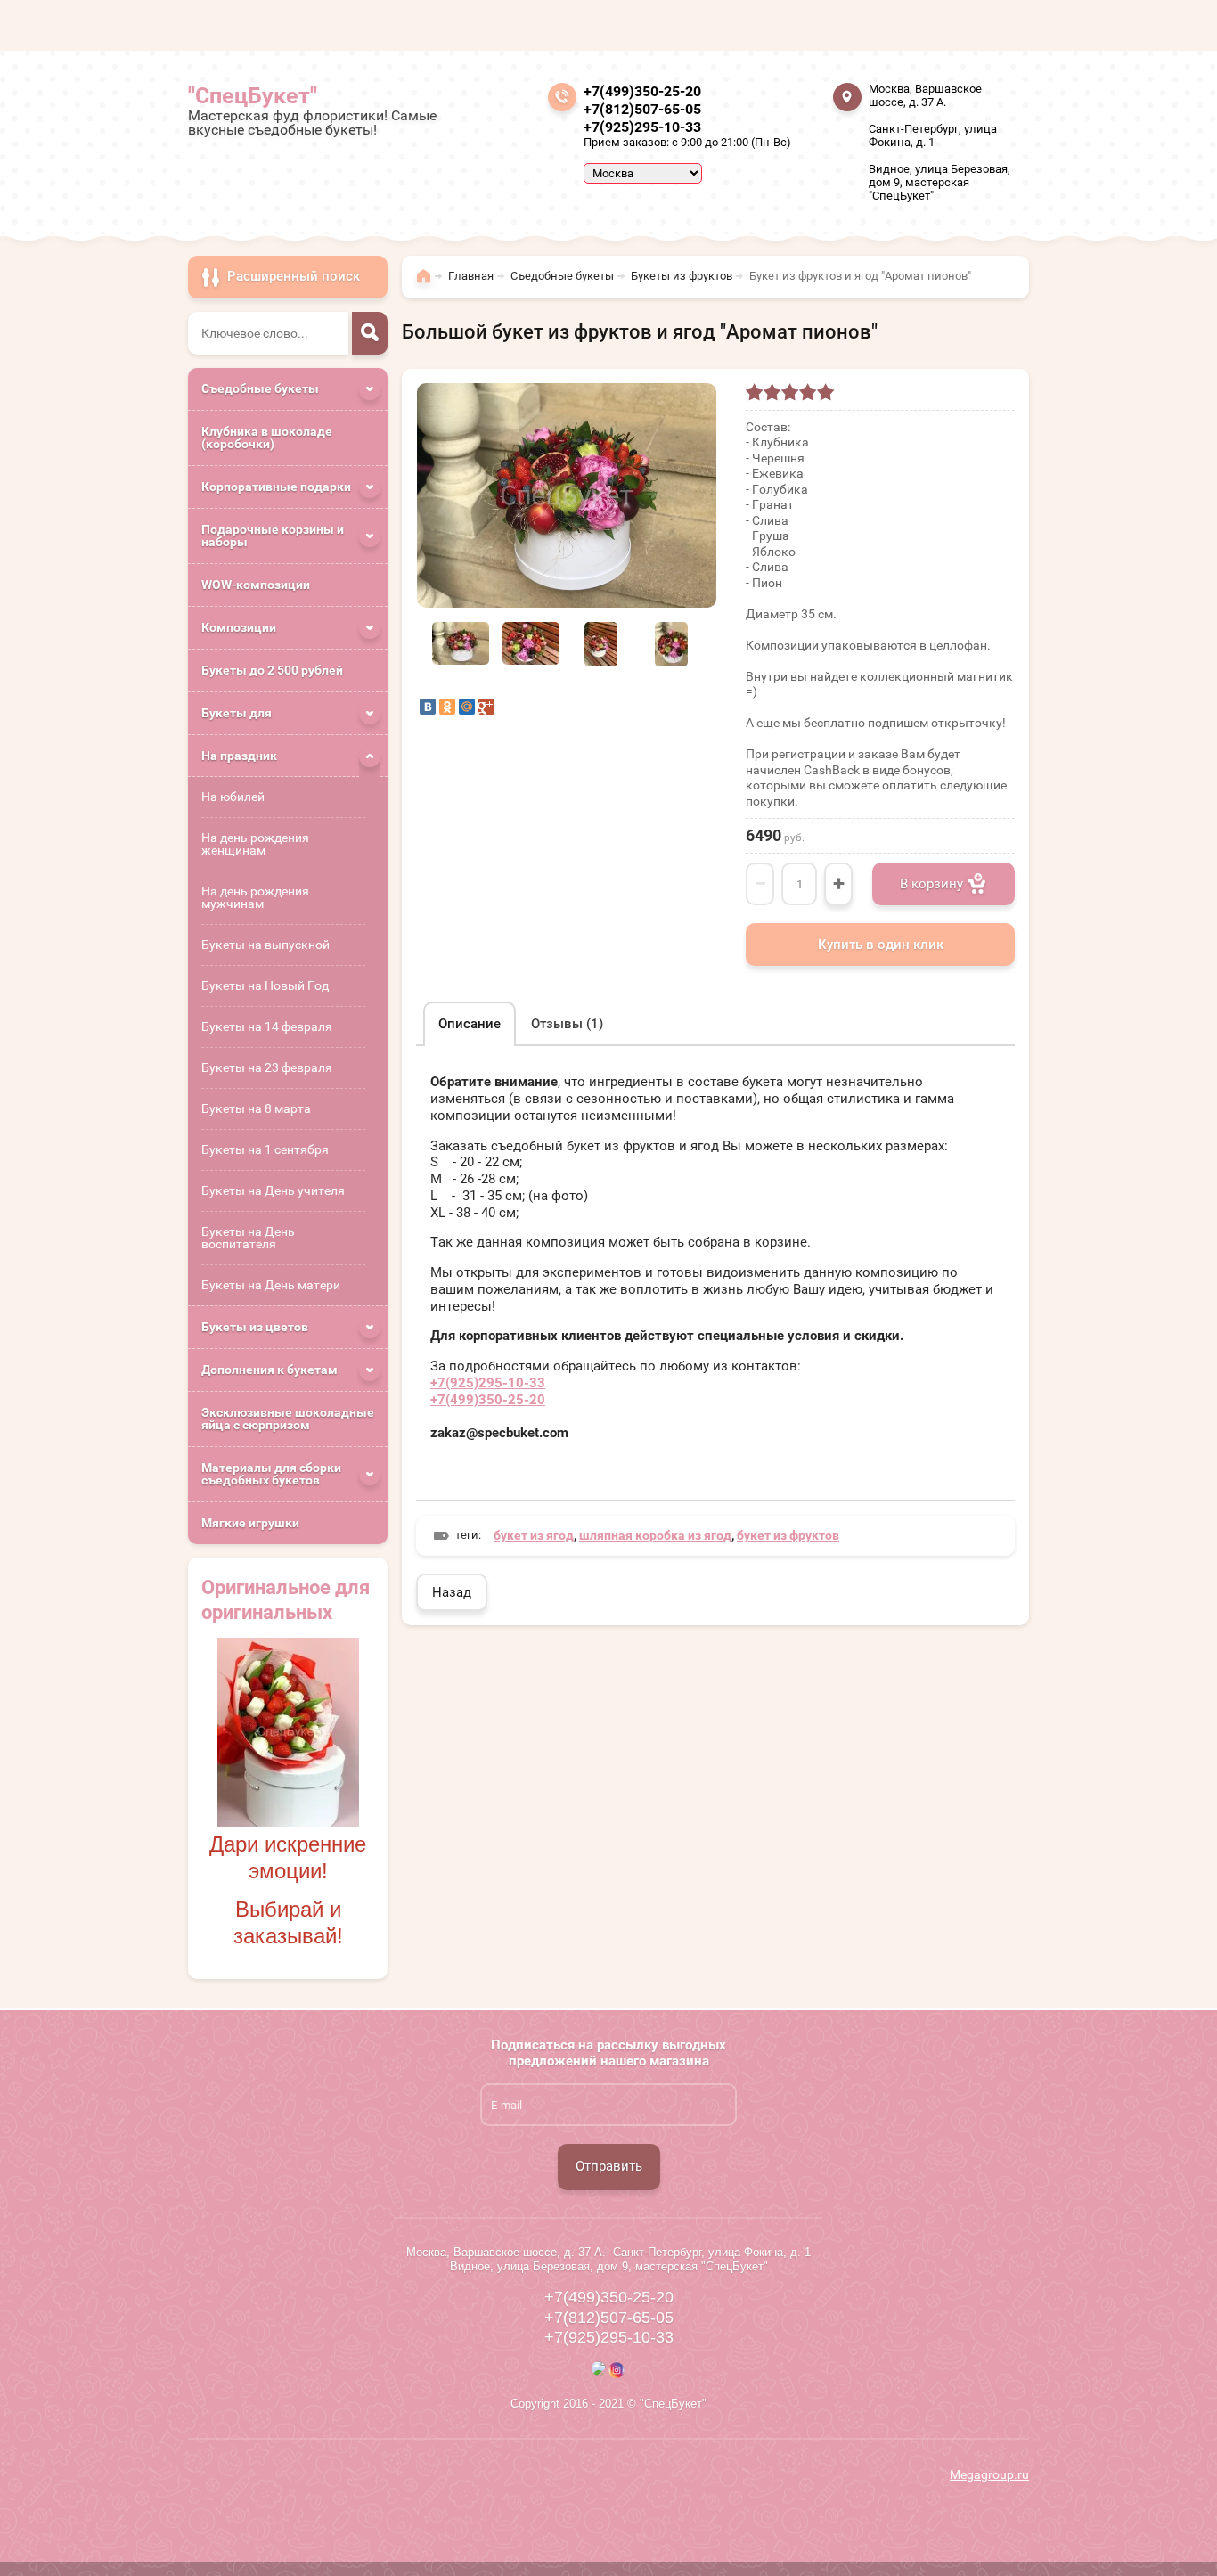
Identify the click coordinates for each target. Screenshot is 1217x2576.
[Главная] (428, 284)
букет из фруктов (788, 1535)
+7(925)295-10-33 (642, 127)
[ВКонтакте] (428, 707)
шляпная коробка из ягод (655, 1535)
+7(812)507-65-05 (642, 109)
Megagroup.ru (989, 2474)
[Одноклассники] (447, 707)
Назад (452, 1592)
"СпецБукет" (253, 96)
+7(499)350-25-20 (642, 91)
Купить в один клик (881, 945)
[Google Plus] (486, 707)
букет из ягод (534, 1535)
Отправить (609, 2166)
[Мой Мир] (467, 707)
